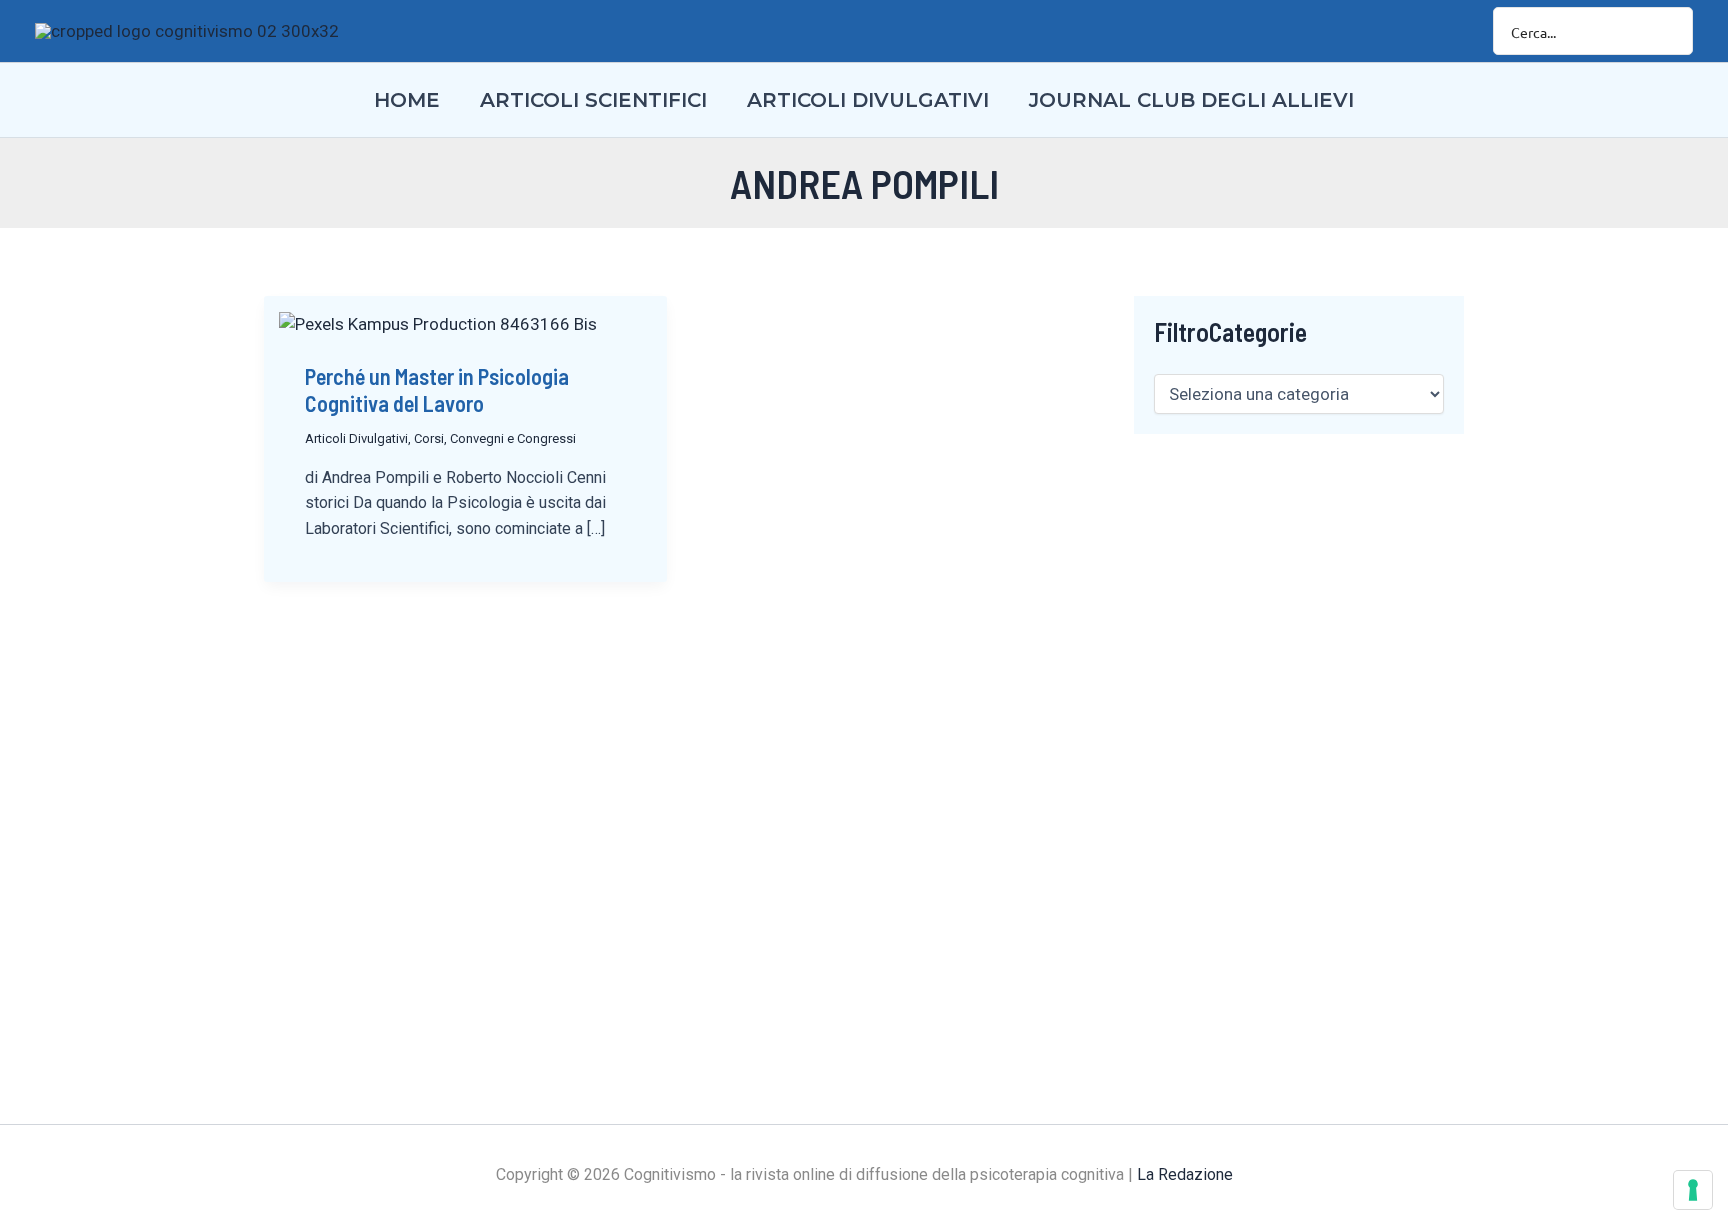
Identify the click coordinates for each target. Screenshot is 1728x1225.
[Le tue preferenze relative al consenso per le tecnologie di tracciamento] (1693, 1190)
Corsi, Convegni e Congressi (495, 438)
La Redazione (1185, 1174)
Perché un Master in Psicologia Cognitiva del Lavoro (437, 389)
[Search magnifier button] (1669, 31)
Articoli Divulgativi (356, 438)
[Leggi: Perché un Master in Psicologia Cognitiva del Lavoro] (438, 323)
